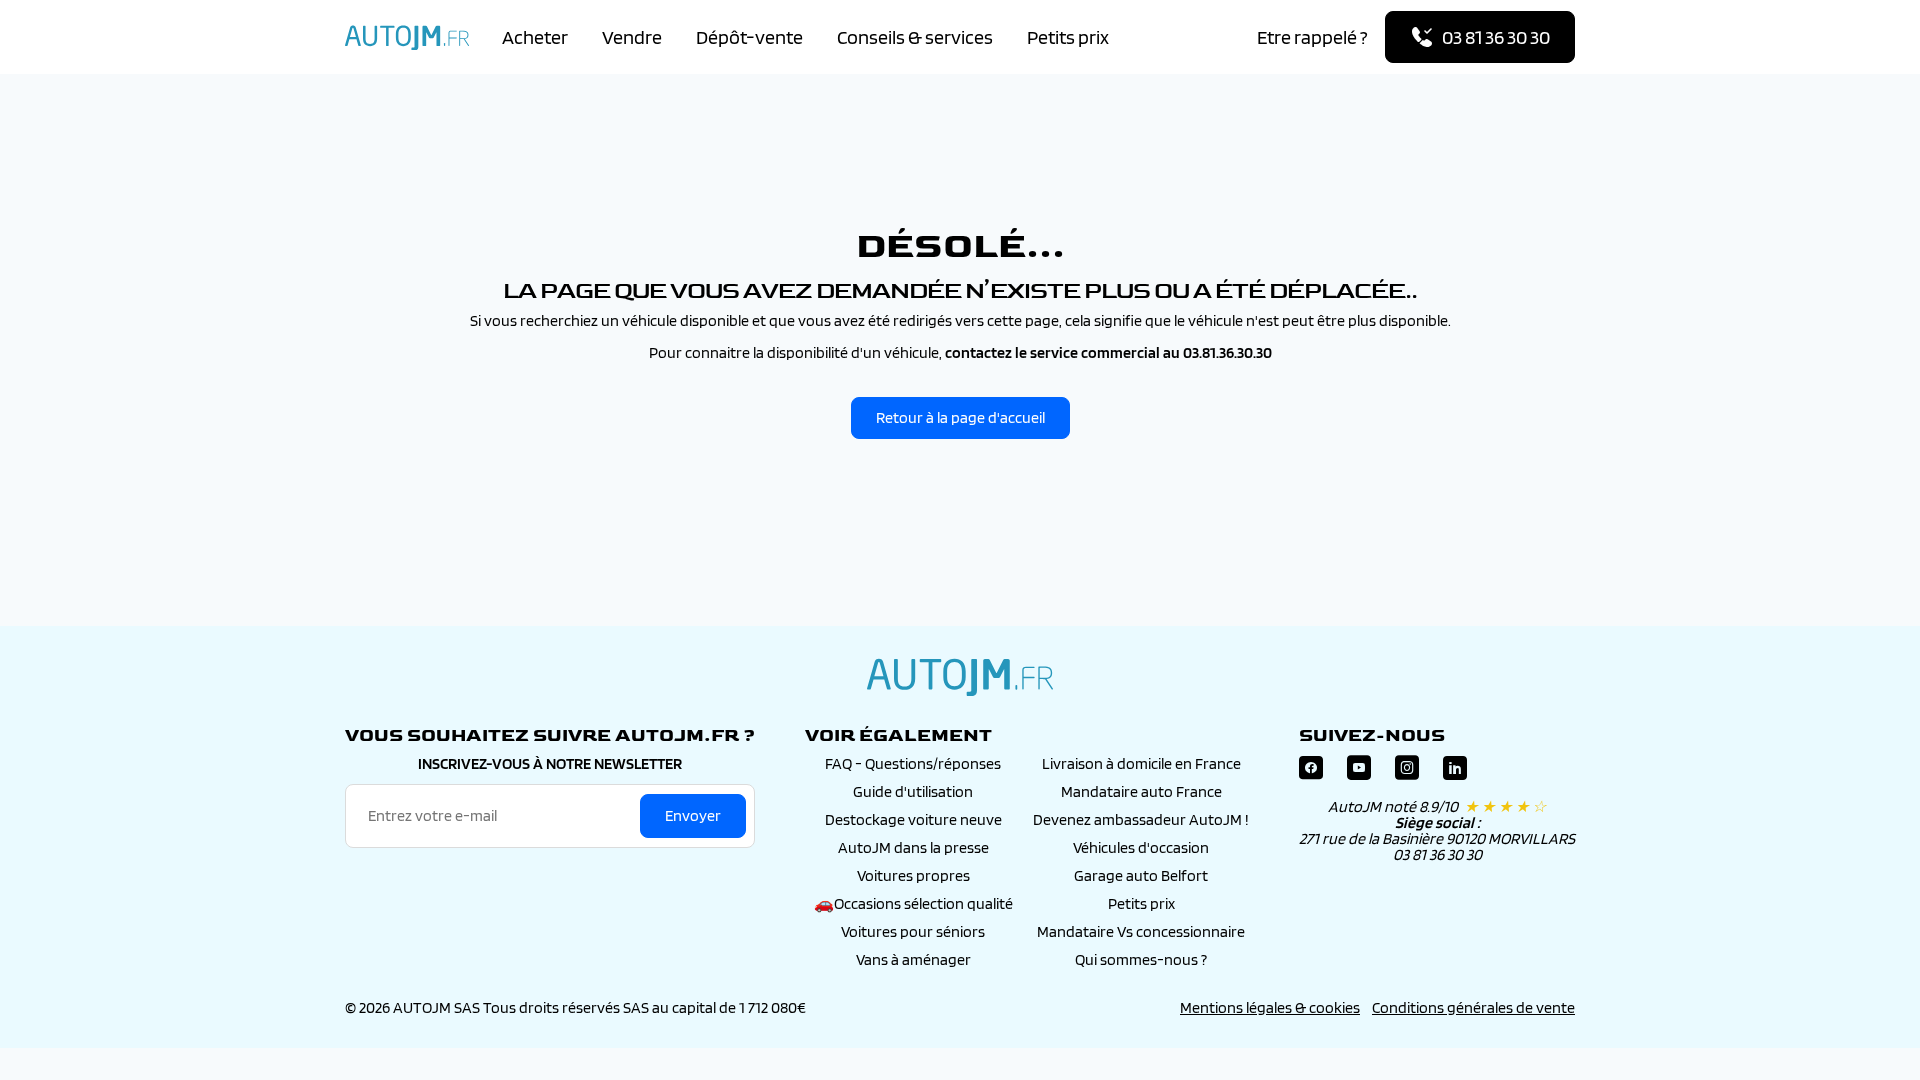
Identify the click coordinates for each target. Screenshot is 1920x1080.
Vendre (632, 37)
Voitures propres (913, 875)
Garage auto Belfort (1141, 875)
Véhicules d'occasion (1141, 847)
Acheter (535, 37)
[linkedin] (1455, 772)
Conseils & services (915, 37)
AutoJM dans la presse (913, 847)
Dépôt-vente (749, 37)
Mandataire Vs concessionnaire (1141, 931)
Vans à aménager (913, 959)
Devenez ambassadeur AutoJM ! (1141, 819)
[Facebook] (1311, 772)
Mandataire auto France (1141, 791)
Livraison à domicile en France (1141, 763)
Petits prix (1068, 37)
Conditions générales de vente (1473, 1007)
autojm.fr (960, 677)
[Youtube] (1359, 772)
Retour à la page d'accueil (960, 417)
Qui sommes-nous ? (1141, 959)
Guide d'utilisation (913, 791)
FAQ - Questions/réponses (913, 763)
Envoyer (693, 815)
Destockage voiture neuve (913, 819)
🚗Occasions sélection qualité (913, 903)
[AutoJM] (407, 37)
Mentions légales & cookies (1270, 1007)
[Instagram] (1407, 772)
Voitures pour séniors (913, 931)
